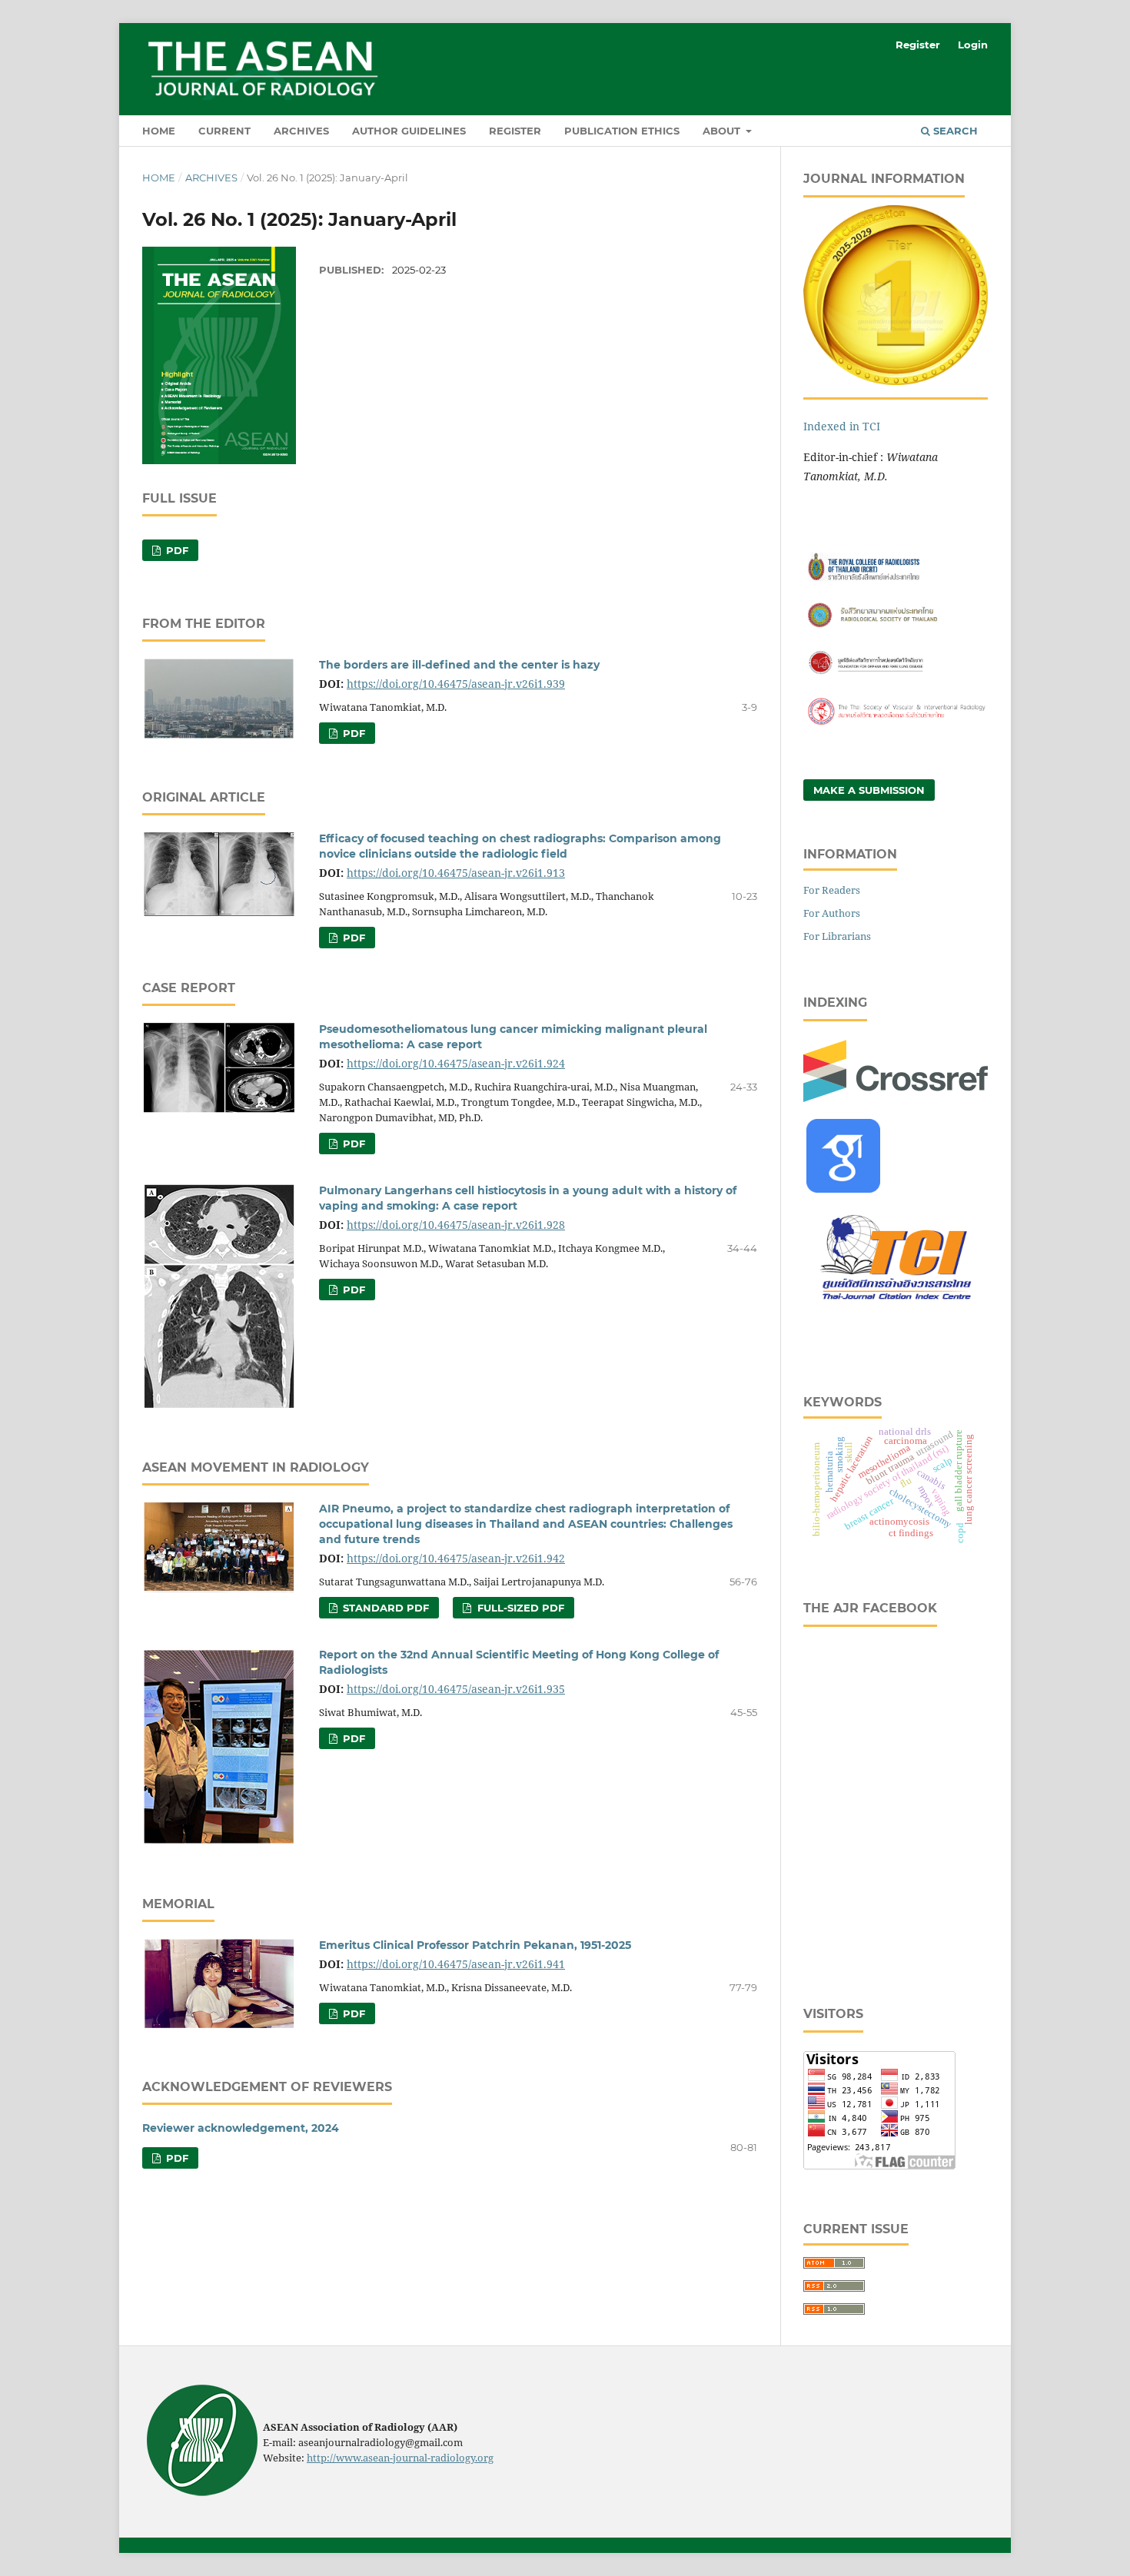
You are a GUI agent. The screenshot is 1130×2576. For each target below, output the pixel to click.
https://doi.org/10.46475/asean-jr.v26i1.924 (456, 1063)
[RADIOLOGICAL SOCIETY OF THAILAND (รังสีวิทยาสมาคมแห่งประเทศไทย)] (896, 627)
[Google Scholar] (843, 1188)
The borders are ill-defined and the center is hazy (459, 665)
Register (515, 131)
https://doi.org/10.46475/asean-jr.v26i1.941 (456, 1964)
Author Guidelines (409, 131)
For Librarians (837, 936)
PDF (176, 550)
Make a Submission (869, 790)
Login (973, 45)
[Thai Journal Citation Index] (896, 1308)
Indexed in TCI (842, 426)
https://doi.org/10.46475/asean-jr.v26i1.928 (456, 1225)
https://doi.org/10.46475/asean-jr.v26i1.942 (456, 1558)
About (723, 131)
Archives (301, 131)
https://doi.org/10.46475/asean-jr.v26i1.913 (456, 873)
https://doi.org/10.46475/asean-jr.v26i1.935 (456, 1689)
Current (224, 131)
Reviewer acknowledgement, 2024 (241, 2128)
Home (159, 131)
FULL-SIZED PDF (519, 1608)
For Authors (832, 913)
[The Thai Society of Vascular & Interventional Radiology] (896, 723)
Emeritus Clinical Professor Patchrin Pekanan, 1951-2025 (475, 1945)
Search (954, 131)
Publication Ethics (622, 131)
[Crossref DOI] (896, 1098)
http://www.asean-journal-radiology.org (400, 2458)
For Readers (832, 890)
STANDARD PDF (384, 1608)
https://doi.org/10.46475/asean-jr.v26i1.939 (456, 684)
